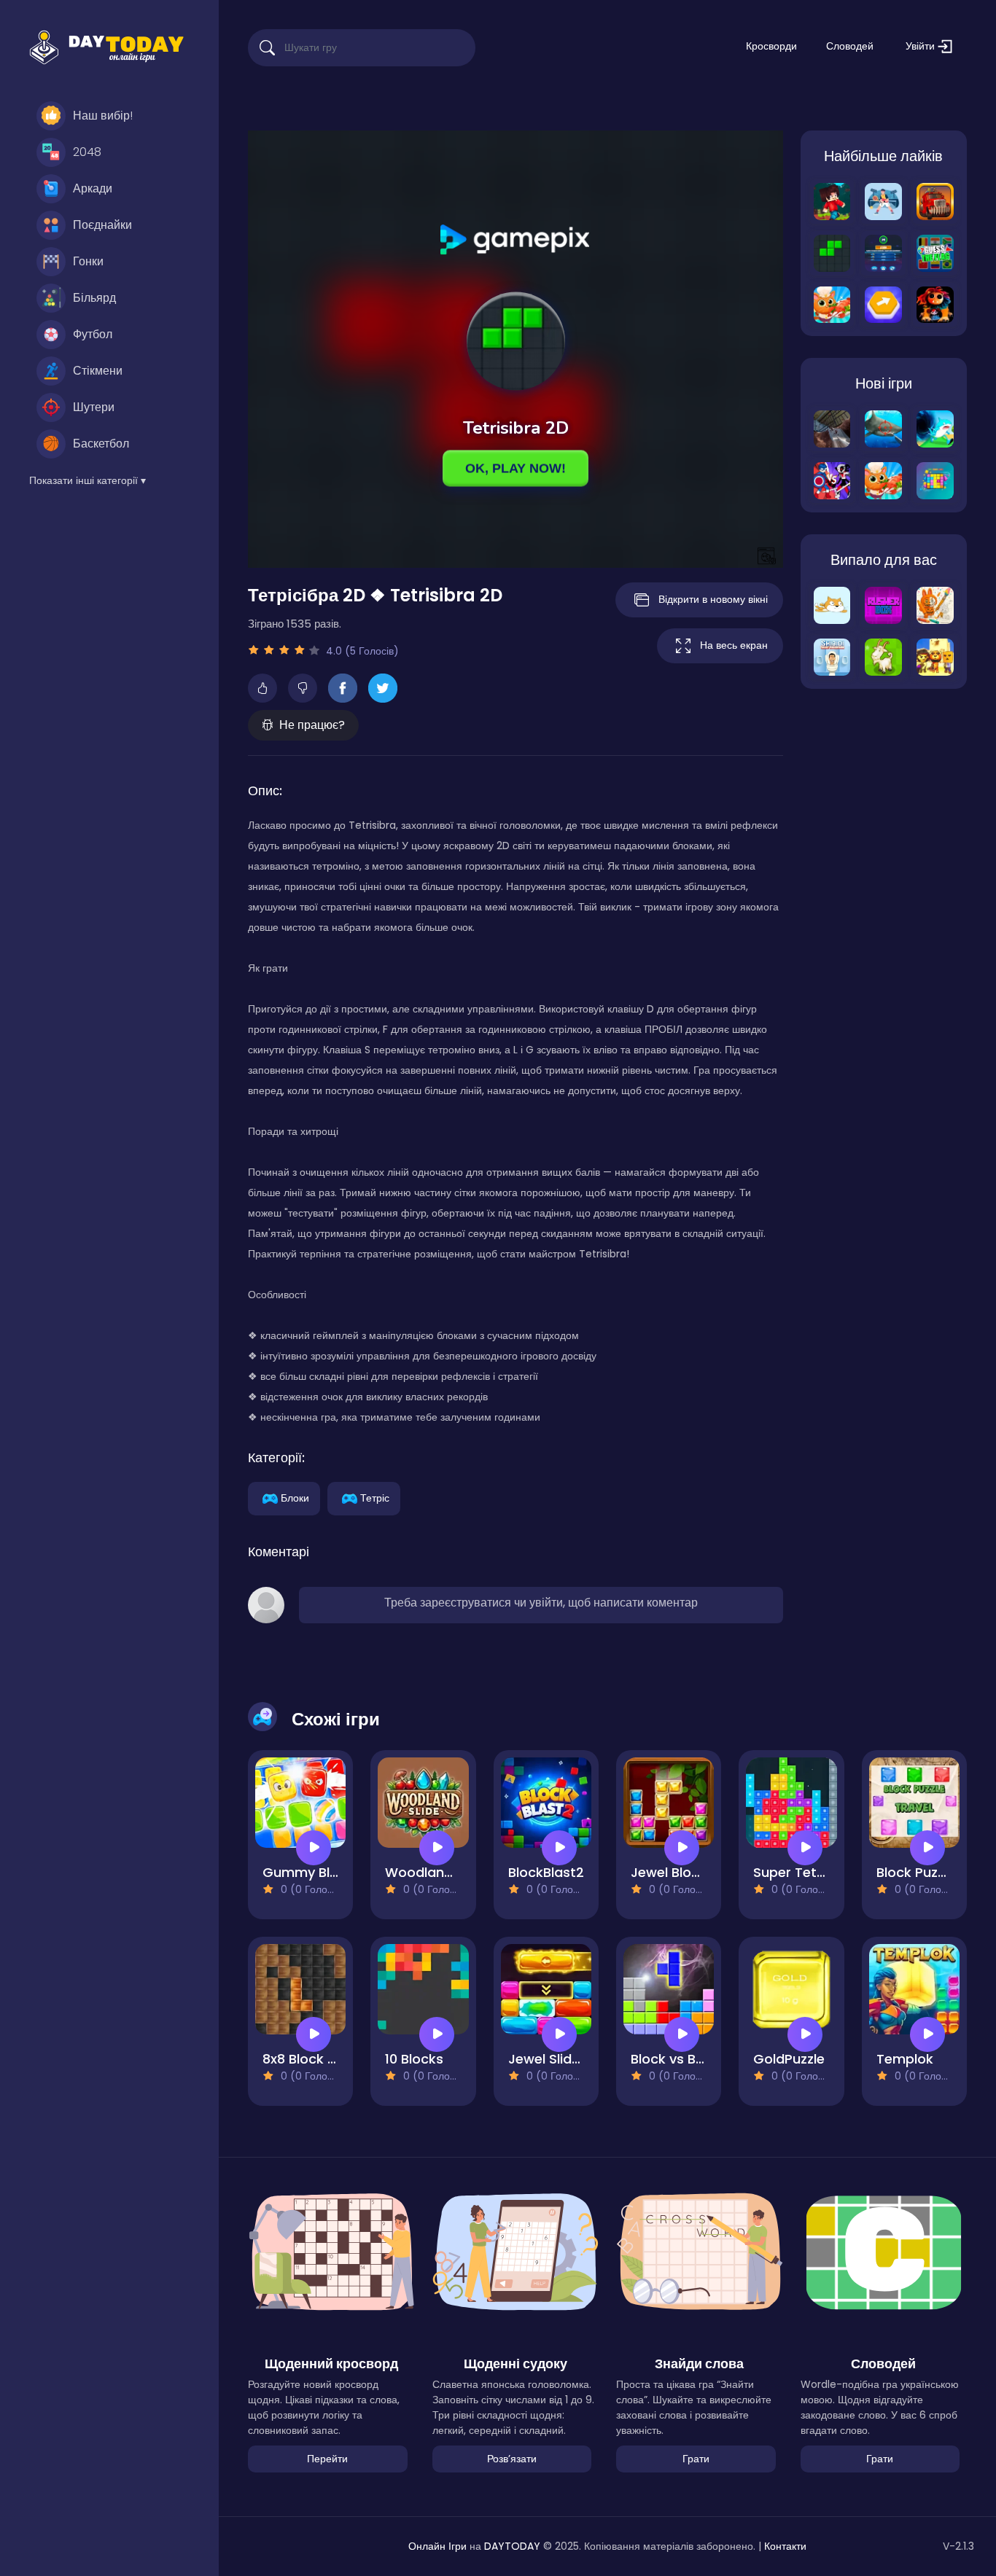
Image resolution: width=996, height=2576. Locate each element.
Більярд (94, 298)
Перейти (327, 2459)
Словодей (850, 46)
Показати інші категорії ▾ (87, 480)
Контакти (785, 2546)
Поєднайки (102, 225)
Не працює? (312, 725)
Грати (696, 2459)
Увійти (922, 46)
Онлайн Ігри (437, 2546)
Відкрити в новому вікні (713, 599)
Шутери (94, 407)
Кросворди (771, 46)
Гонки (88, 261)
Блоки (295, 1497)
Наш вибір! (103, 116)
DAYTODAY (512, 2546)
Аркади (93, 188)
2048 (87, 152)
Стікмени (98, 371)
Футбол (93, 334)
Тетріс (375, 1497)
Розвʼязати (512, 2459)
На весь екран (734, 645)
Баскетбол (101, 444)
